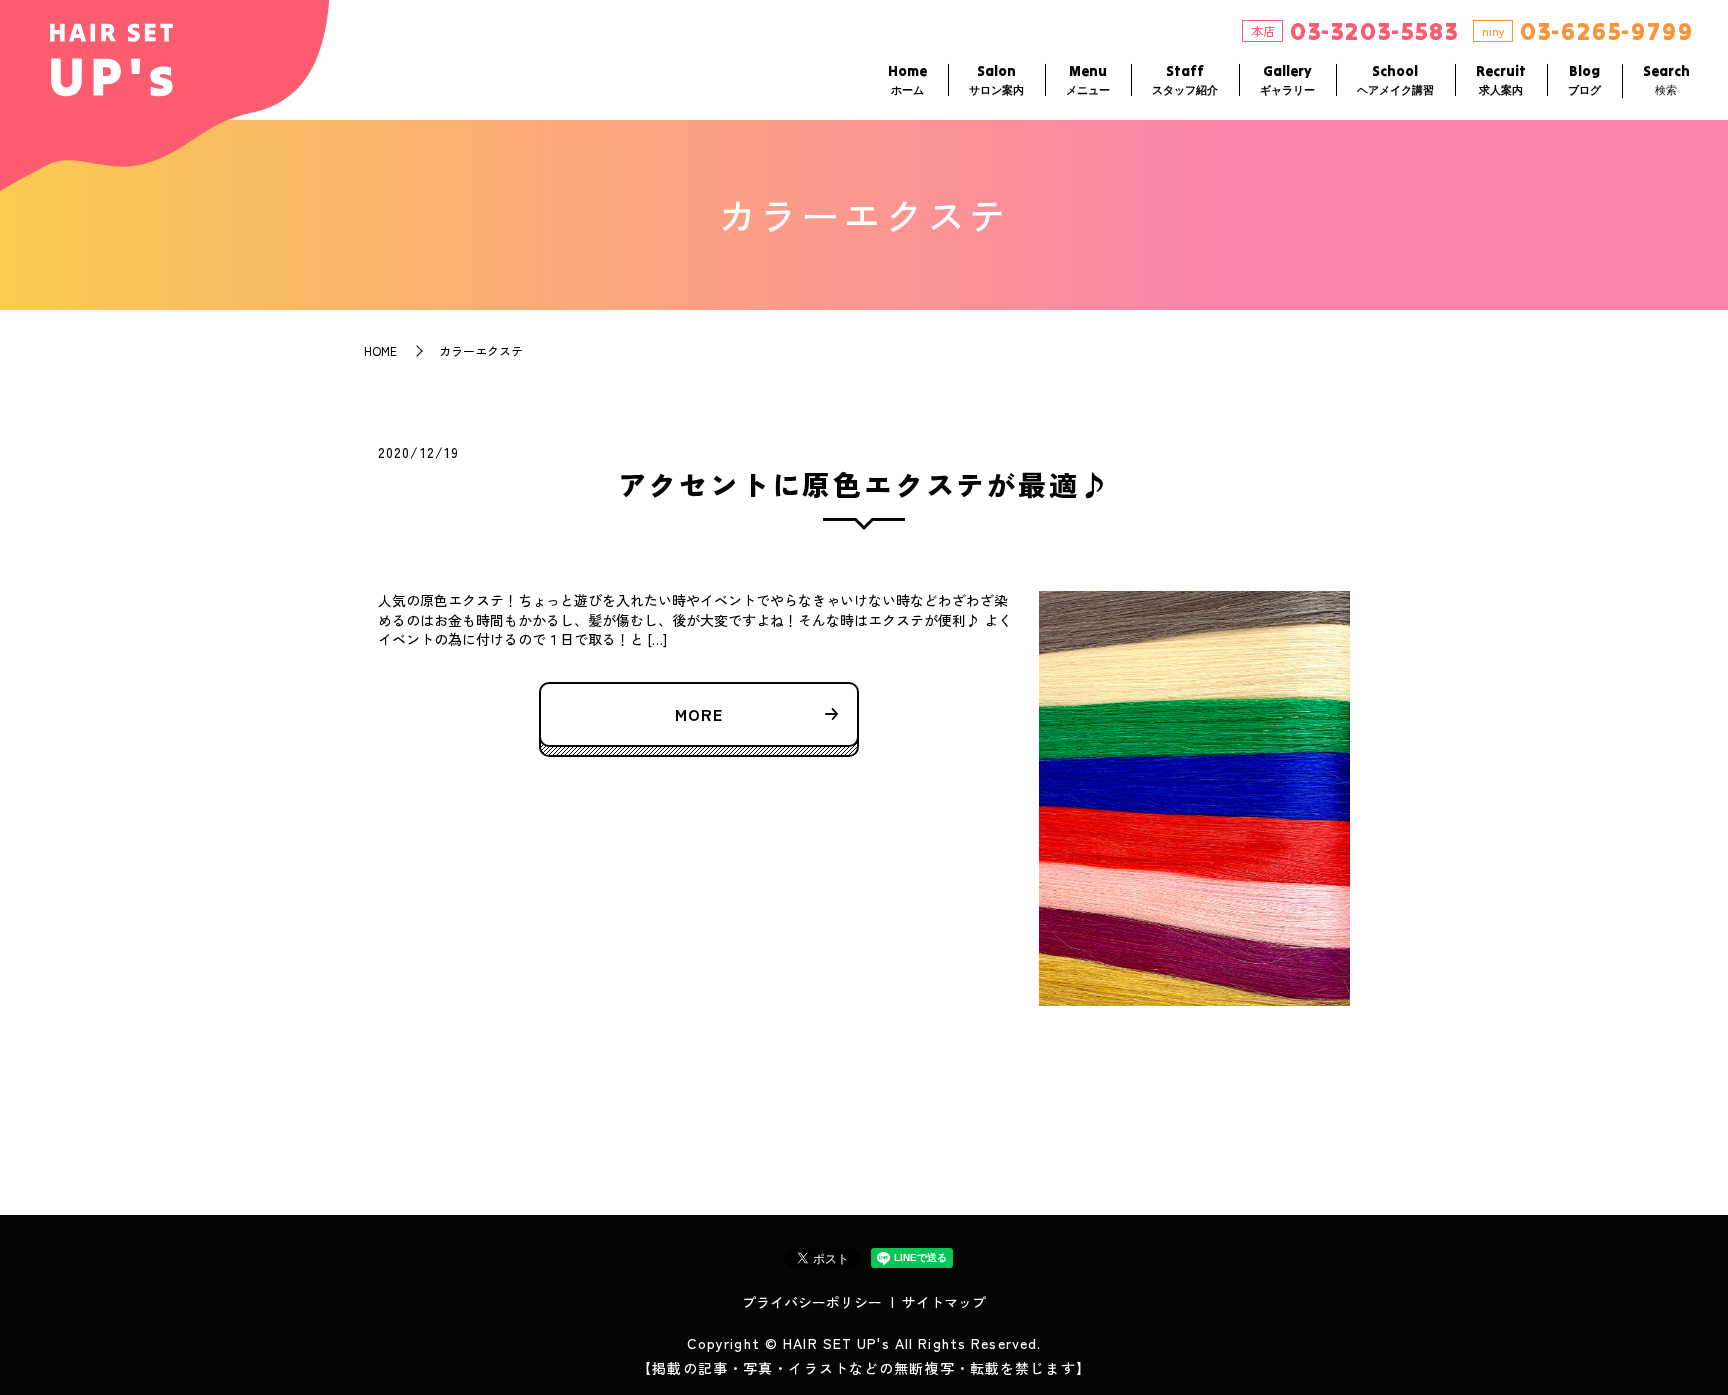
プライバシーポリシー (812, 1302)
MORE (699, 714)
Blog (1584, 79)
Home (907, 79)
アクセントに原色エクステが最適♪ (864, 484)
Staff (1185, 79)
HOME (380, 350)
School (1395, 79)
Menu (1088, 79)
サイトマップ (944, 1302)
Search (1666, 79)
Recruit (1501, 79)
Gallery (1287, 79)
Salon (996, 79)
